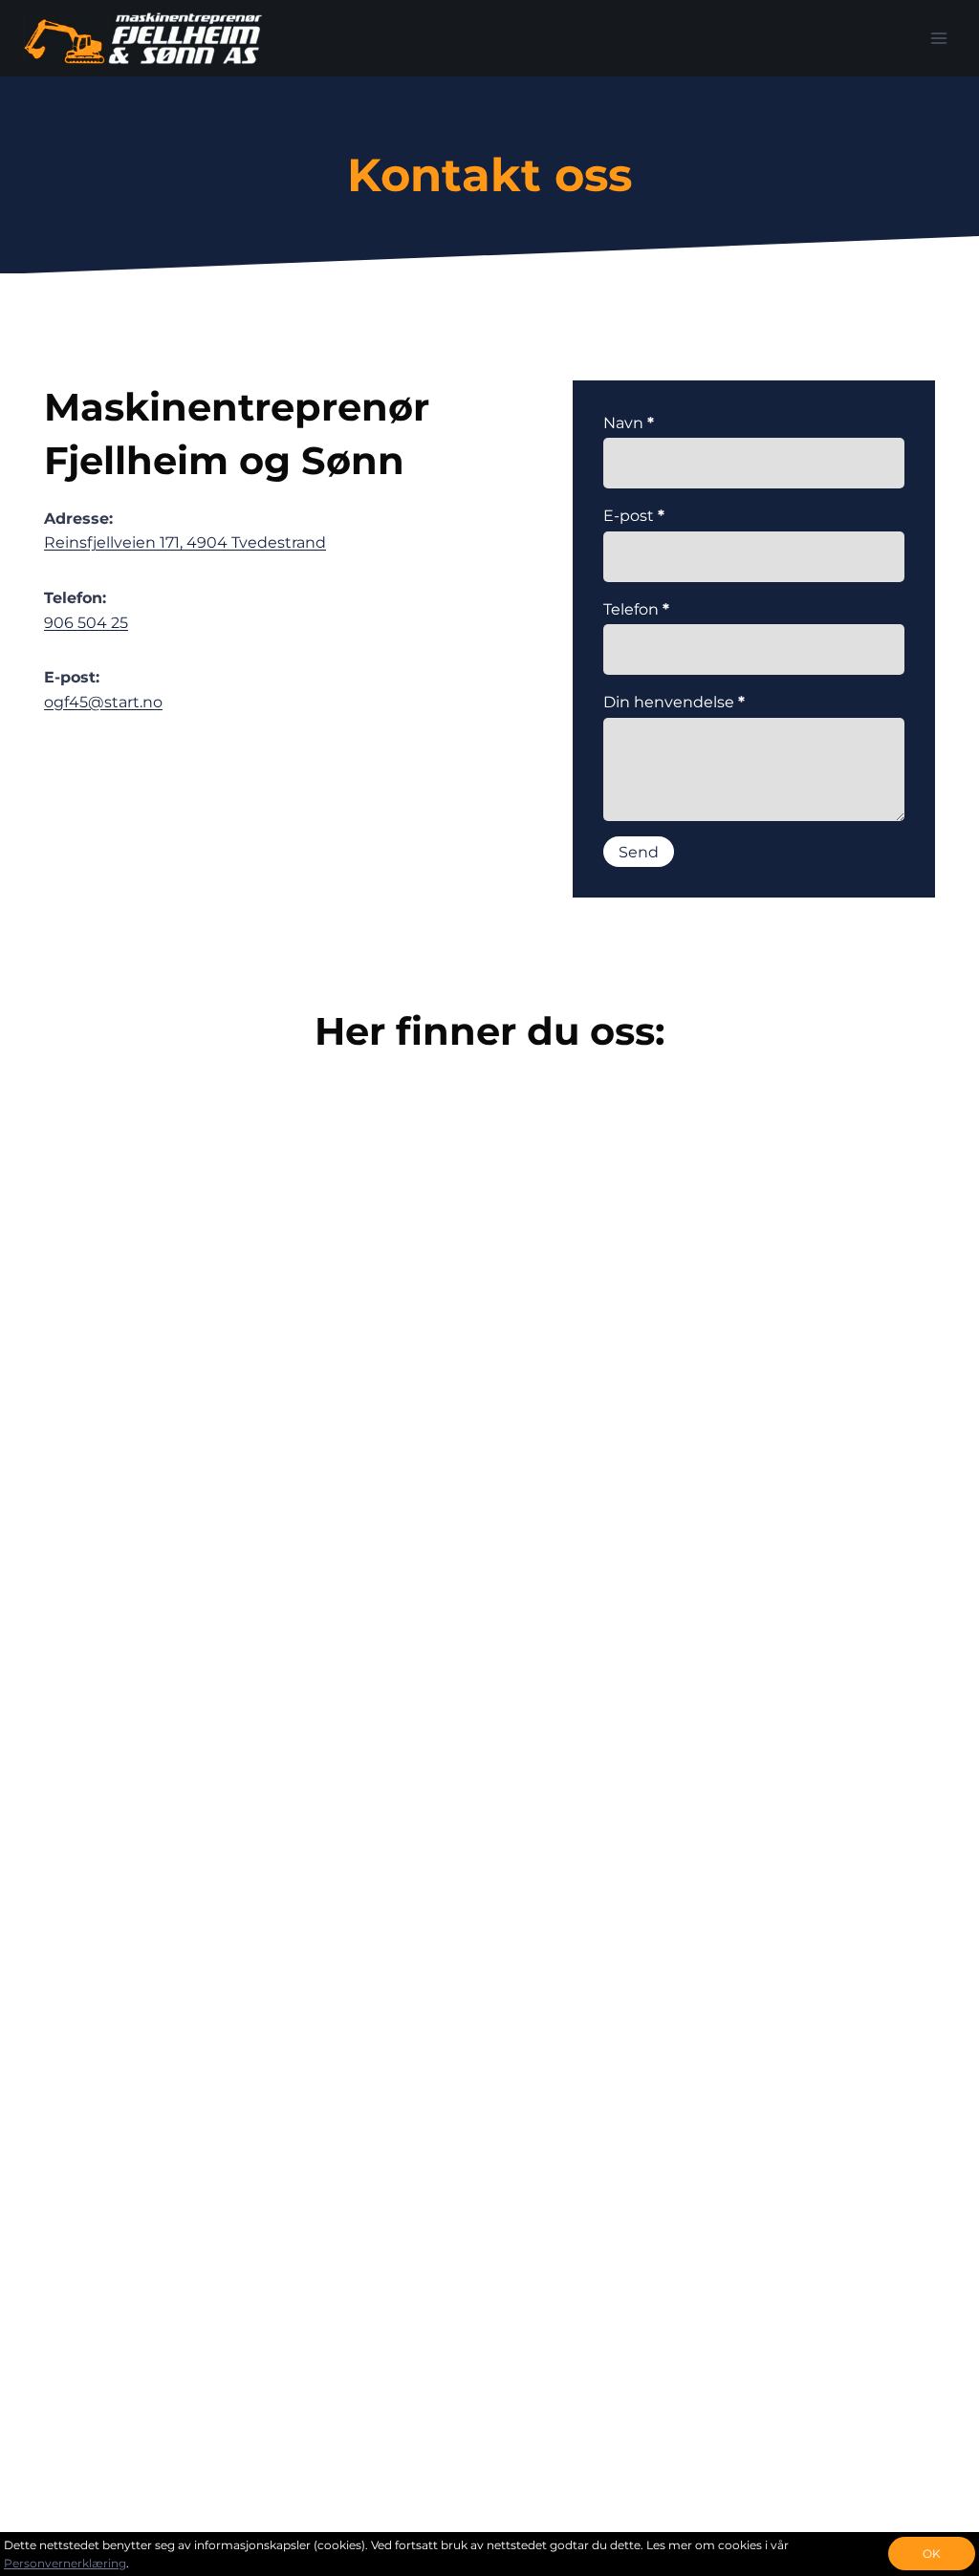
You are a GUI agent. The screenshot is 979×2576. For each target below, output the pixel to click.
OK (932, 2554)
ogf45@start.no (103, 702)
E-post (634, 516)
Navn (629, 423)
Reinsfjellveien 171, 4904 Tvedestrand (185, 542)
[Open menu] (938, 38)
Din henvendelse (674, 702)
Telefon (636, 609)
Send (639, 852)
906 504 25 (86, 623)
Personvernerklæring (65, 2563)
